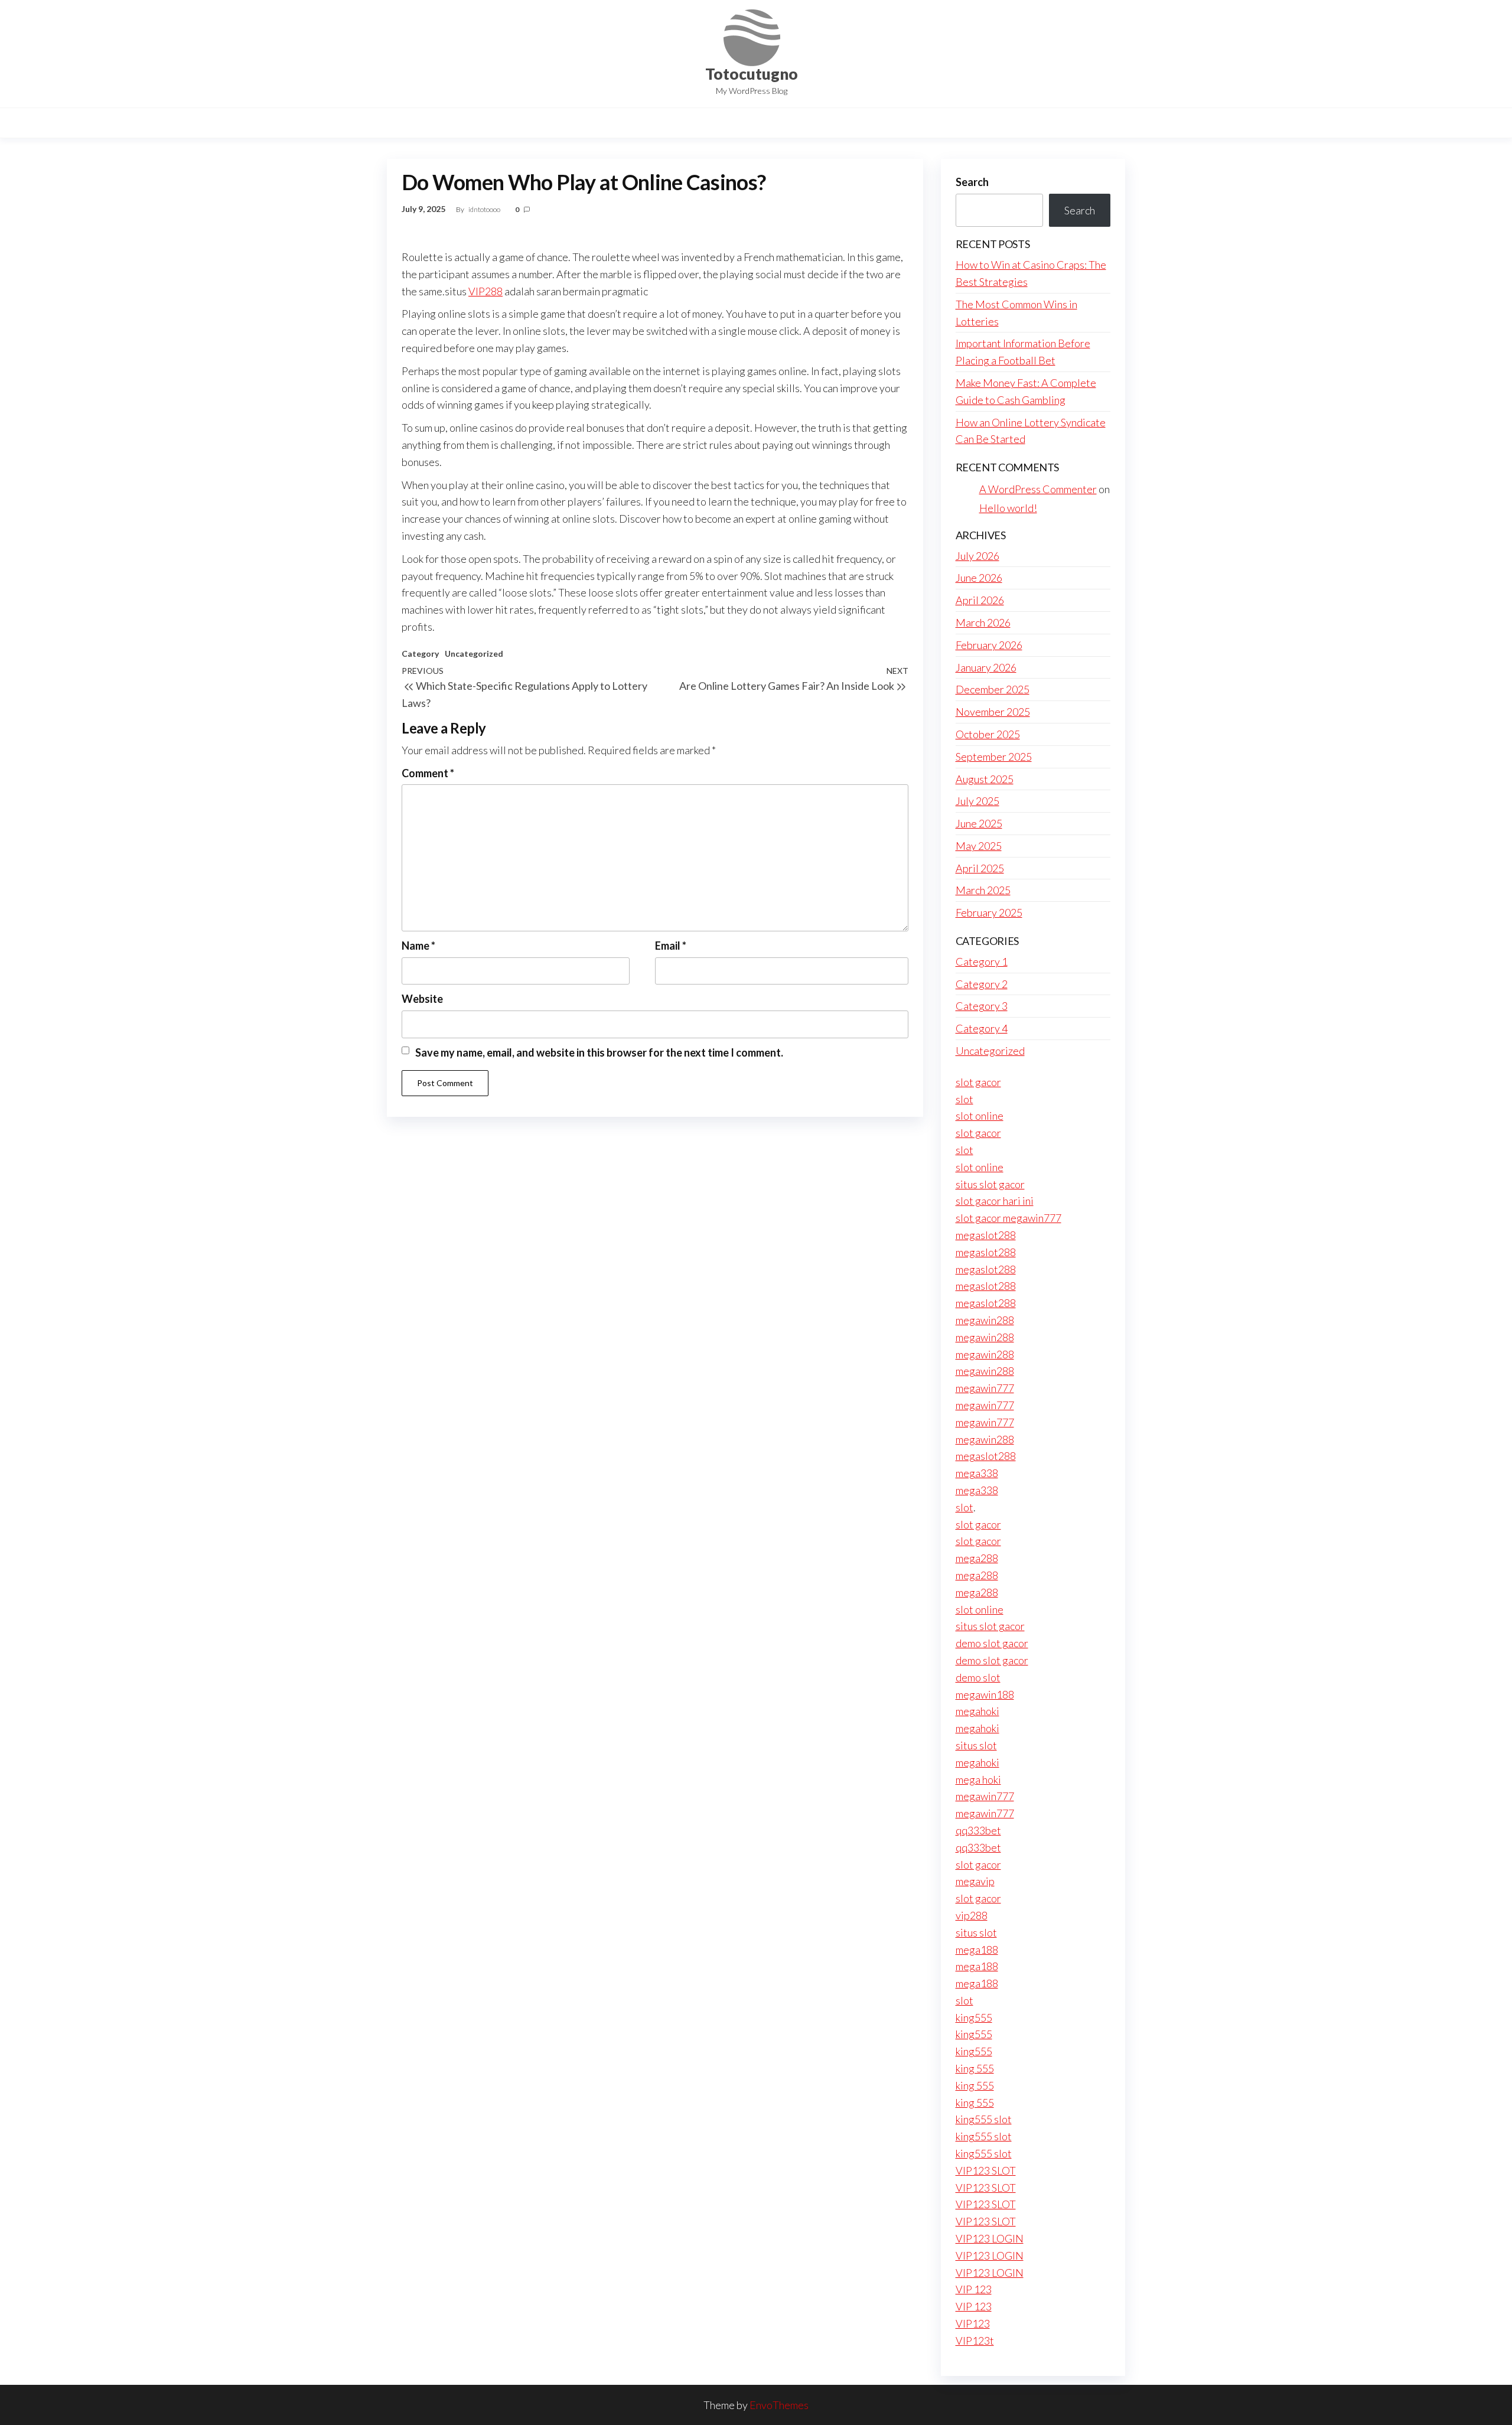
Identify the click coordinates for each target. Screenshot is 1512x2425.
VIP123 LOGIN (990, 2238)
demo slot (978, 1677)
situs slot (976, 1745)
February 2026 (989, 645)
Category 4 (982, 1028)
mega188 (977, 1950)
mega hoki (978, 1779)
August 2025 (985, 779)
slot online (980, 1116)
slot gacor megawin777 (1008, 1218)
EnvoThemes (779, 2405)
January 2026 (986, 667)
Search (972, 182)
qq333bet (978, 1830)
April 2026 (980, 600)
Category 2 (982, 984)
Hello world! (1008, 508)
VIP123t (975, 2341)
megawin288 (985, 1320)
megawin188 (985, 1694)
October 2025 (988, 734)
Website (422, 999)
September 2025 (994, 757)
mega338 (977, 1473)
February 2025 (989, 912)
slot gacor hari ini (995, 1201)
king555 (974, 2017)
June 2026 (979, 578)
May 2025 (979, 846)
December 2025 (993, 689)
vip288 (972, 1915)
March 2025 (983, 890)
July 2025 (977, 801)
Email (671, 946)
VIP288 (485, 291)
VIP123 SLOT (986, 2170)
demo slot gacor (992, 1643)
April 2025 (980, 868)
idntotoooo (485, 209)
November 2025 (993, 712)
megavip (975, 1881)
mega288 (977, 1558)
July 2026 (977, 556)
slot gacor (978, 1082)
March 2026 (983, 622)
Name (418, 946)
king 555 (975, 2068)
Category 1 (982, 961)
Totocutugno (752, 74)
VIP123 (973, 2323)
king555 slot (984, 2119)
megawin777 (985, 1388)
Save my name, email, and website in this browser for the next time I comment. (599, 1052)
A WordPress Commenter (1038, 489)
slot (964, 1099)
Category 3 (982, 1006)
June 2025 (979, 823)
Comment (428, 773)
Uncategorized (474, 653)
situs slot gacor (990, 1184)
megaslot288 (986, 1235)
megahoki (977, 1711)
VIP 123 (974, 2289)
